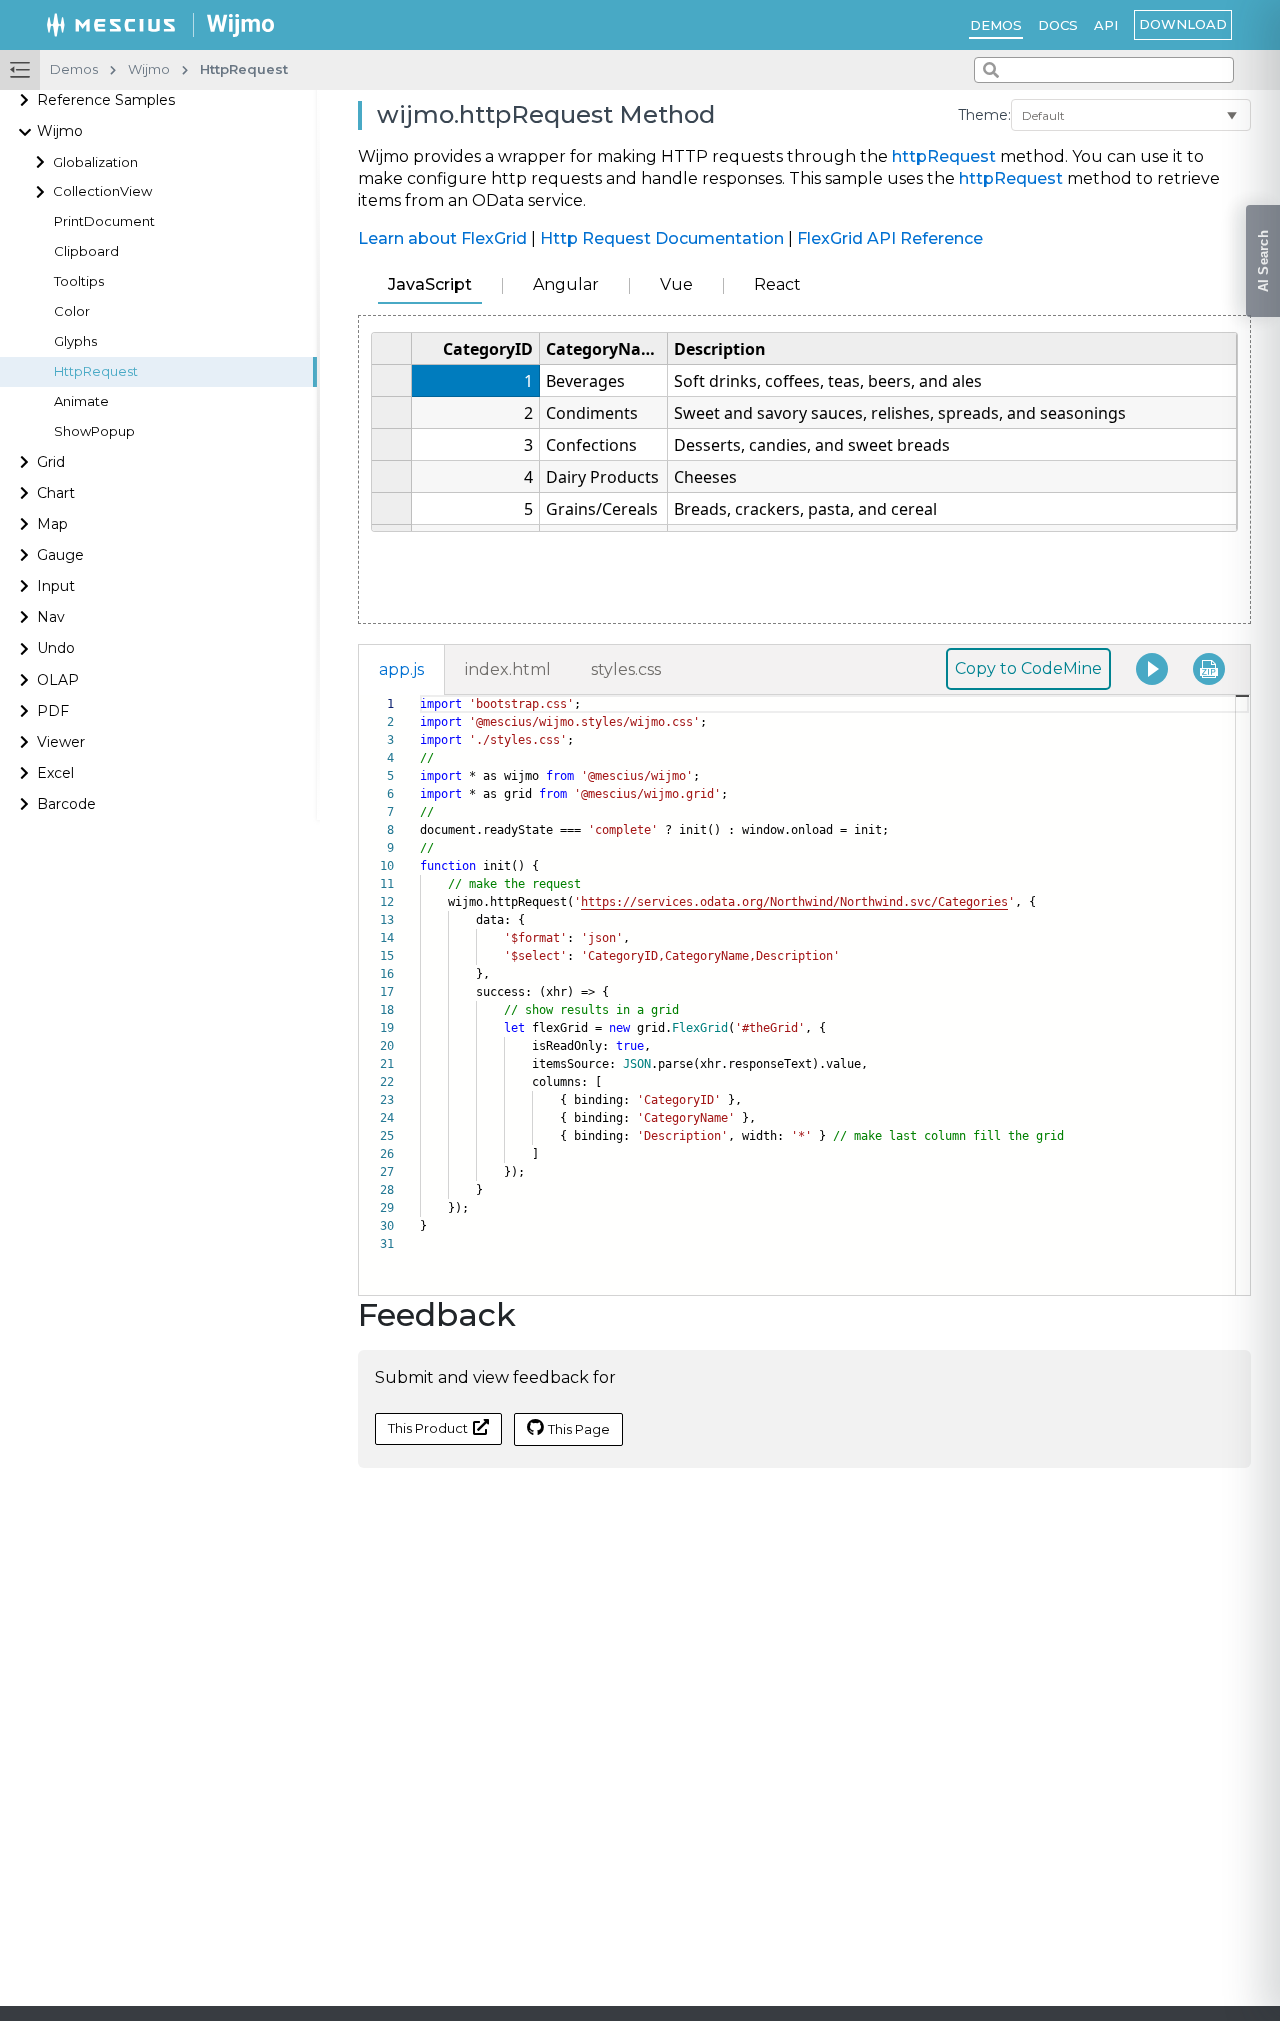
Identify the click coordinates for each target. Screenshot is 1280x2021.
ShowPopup (94, 431)
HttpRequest (96, 371)
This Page (579, 1429)
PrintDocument (104, 222)
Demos (996, 25)
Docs (1058, 25)
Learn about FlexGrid (442, 238)
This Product (428, 1428)
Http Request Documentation (662, 238)
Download (1183, 24)
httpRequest (944, 156)
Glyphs (75, 341)
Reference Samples (106, 101)
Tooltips (79, 281)
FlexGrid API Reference (890, 238)
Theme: (984, 115)
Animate (81, 401)
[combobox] (1104, 70)
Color (72, 311)
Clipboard (86, 252)
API (1106, 25)
